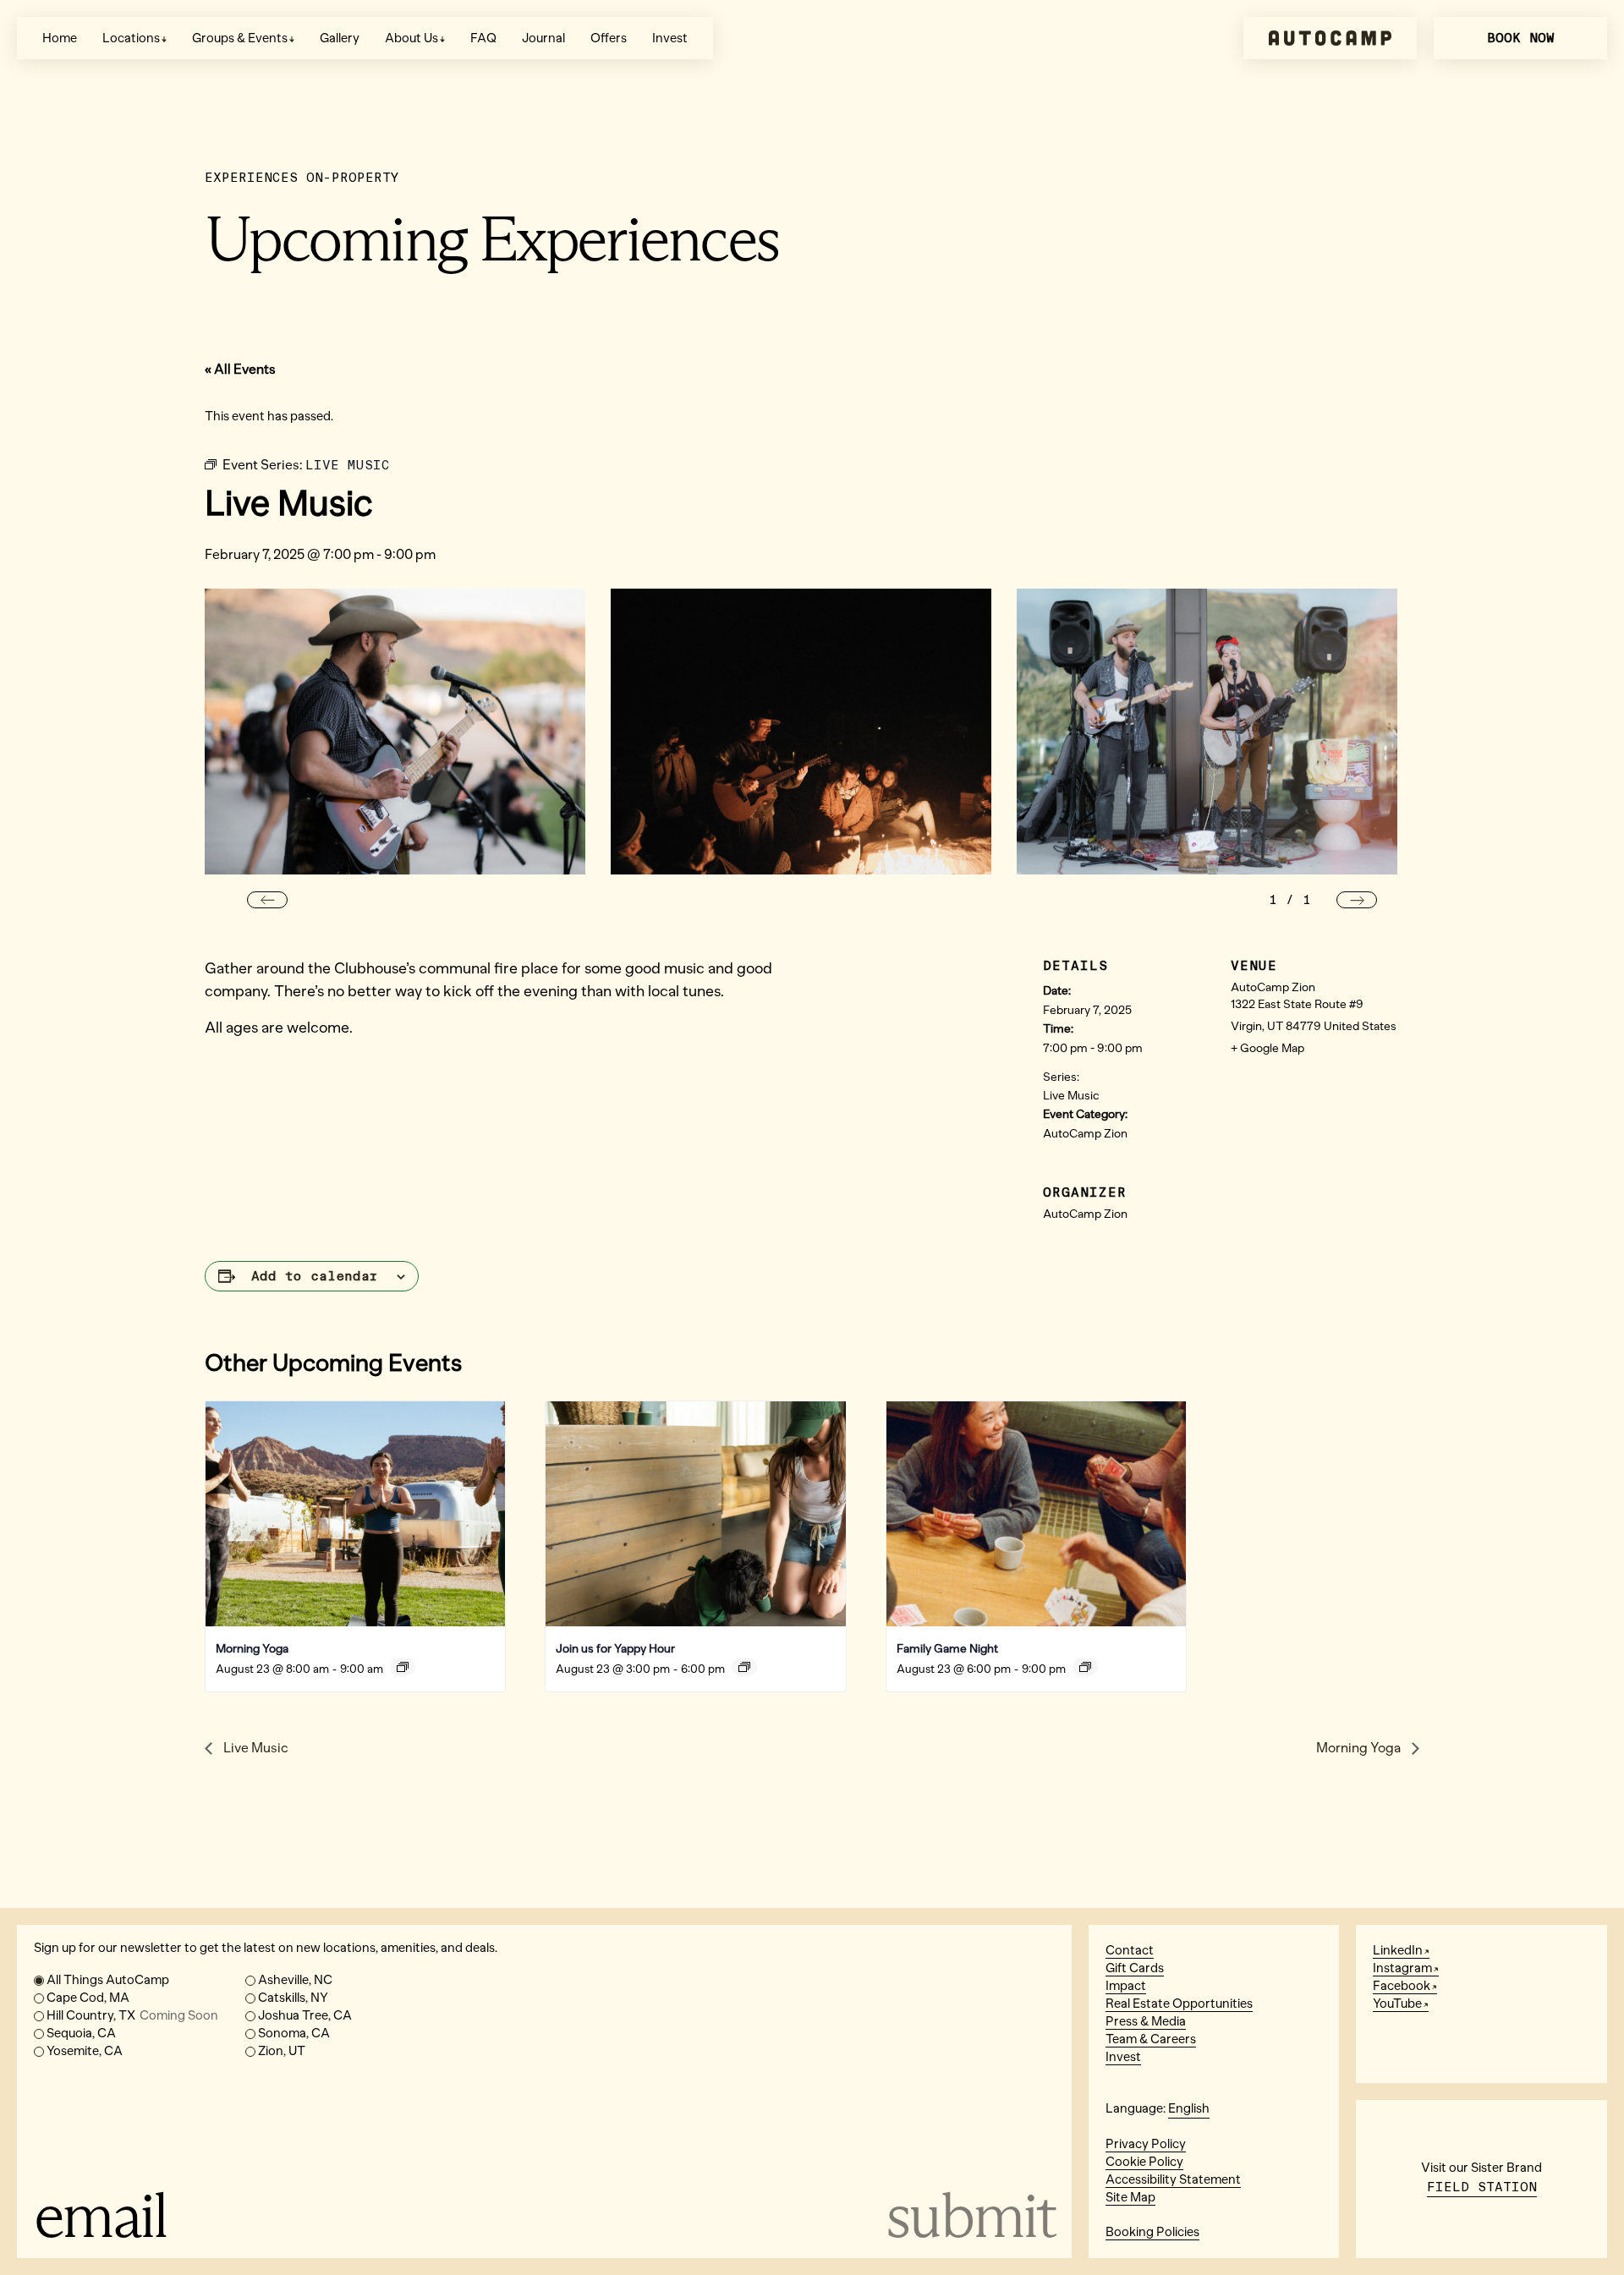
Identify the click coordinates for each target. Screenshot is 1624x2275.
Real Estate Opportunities (1179, 2004)
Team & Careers (1151, 2039)
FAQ (483, 38)
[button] (267, 900)
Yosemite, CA (85, 2051)
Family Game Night (947, 1649)
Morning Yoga (252, 1649)
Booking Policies (1152, 2232)
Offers (609, 38)
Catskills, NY (293, 1998)
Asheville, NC (295, 1980)
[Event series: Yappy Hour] (744, 1667)
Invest (670, 38)
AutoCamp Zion (1085, 1134)
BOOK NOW (1521, 38)
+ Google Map (1267, 1048)
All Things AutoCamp (108, 1980)
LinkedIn (1398, 1950)
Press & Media (1146, 2021)
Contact (1130, 1950)
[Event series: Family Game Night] (1085, 1667)
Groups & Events (240, 38)
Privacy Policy (1146, 2144)
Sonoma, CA (294, 2033)
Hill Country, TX (132, 2015)
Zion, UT (282, 2051)
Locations (131, 38)
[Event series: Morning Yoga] (403, 1667)
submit (970, 2215)
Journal (543, 38)
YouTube (1397, 2004)
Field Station (1482, 2187)
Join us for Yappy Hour (615, 1649)
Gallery (340, 38)
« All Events (240, 369)
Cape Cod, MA (88, 1998)
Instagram (1402, 1968)
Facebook (1402, 1986)
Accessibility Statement (1173, 2179)
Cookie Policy (1144, 2162)
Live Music (1071, 1096)
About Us (411, 38)
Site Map (1130, 2197)
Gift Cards (1135, 1968)
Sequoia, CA (81, 2033)
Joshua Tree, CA (305, 2015)
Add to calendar (315, 1276)
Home (60, 38)
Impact (1126, 1986)
